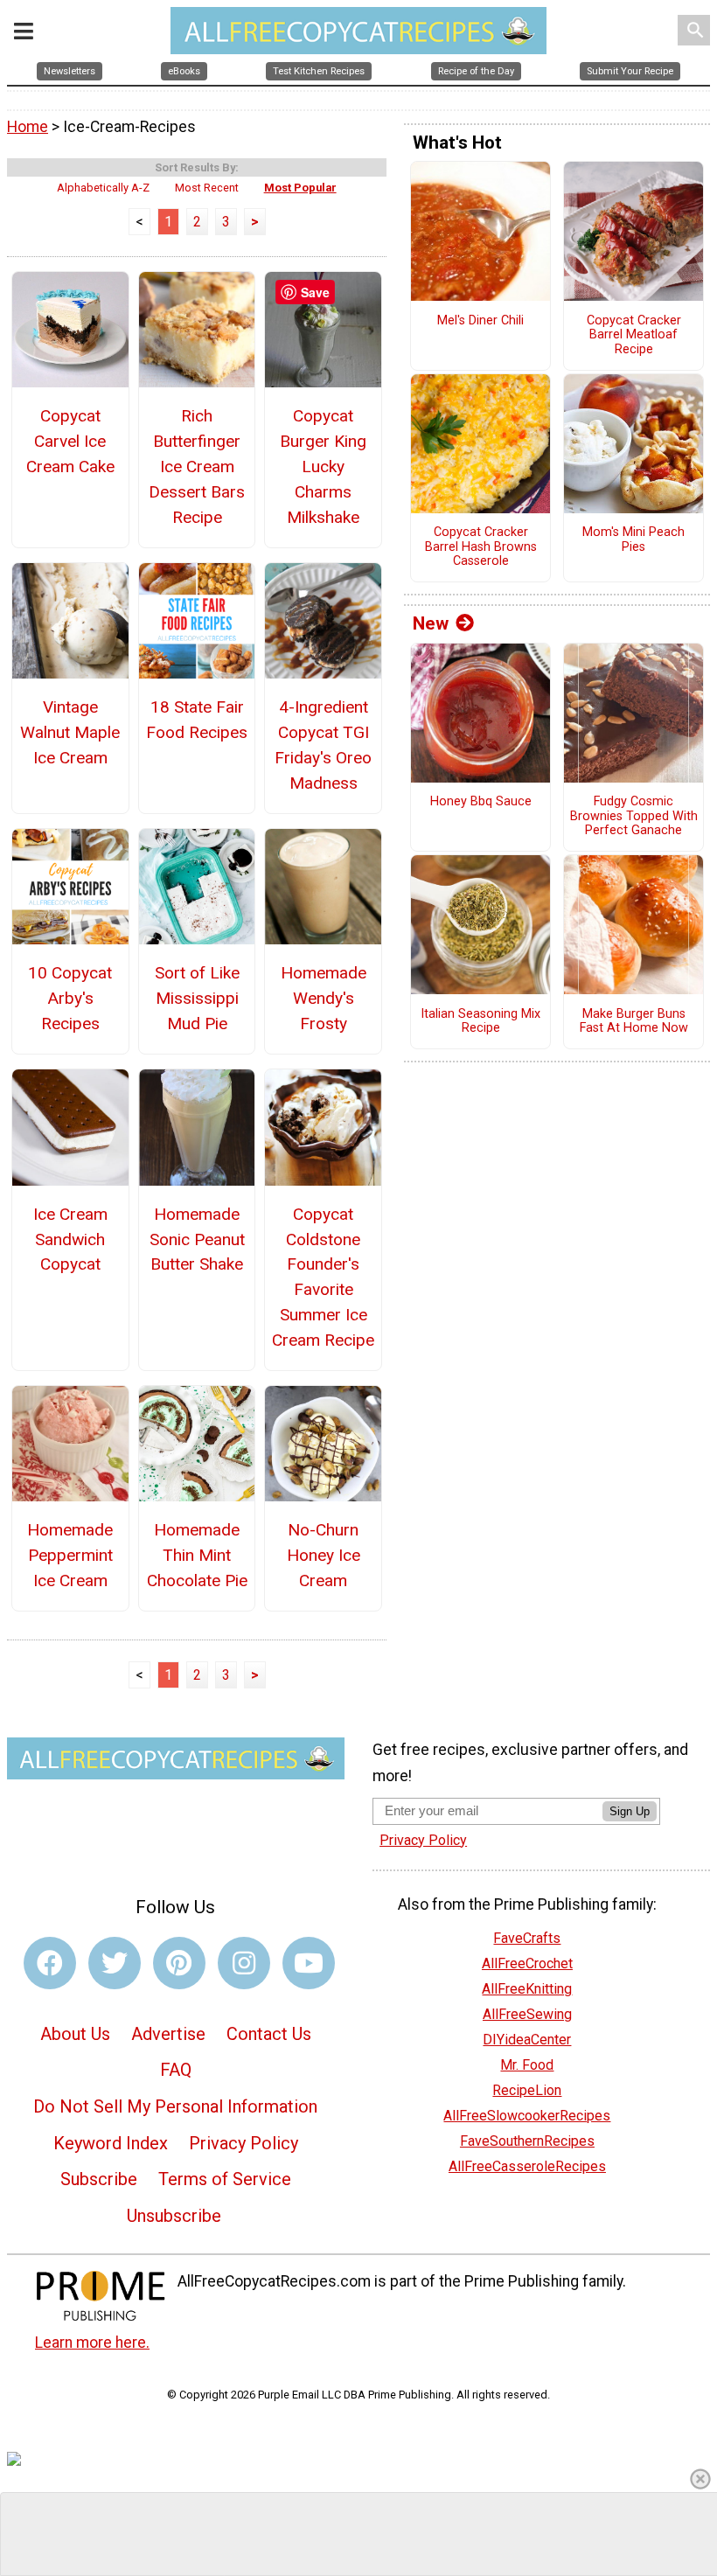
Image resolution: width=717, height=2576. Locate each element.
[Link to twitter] (115, 1963)
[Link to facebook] (50, 1963)
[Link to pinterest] (179, 1963)
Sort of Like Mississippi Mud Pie (197, 998)
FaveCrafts (527, 1938)
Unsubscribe (174, 2216)
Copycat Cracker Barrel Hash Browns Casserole (481, 547)
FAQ (176, 2070)
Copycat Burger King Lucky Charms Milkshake (323, 466)
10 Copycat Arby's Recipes (70, 998)
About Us (75, 2034)
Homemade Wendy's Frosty (324, 998)
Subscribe (99, 2179)
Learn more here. (92, 2343)
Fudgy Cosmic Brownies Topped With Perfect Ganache (634, 816)
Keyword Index (111, 2143)
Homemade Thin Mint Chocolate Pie (197, 1555)
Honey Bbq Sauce (481, 802)
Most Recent (207, 188)
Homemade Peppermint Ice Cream (70, 1555)
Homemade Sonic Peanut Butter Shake (197, 1239)
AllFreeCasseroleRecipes (527, 2166)
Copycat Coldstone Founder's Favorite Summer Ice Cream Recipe (323, 1277)
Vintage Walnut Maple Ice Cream (70, 732)
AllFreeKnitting (527, 1989)
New (431, 623)
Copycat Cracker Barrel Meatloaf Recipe (634, 335)
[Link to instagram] (244, 1963)
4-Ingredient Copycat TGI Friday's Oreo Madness (323, 745)
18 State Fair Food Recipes (197, 720)
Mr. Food (527, 2065)
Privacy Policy (244, 2143)
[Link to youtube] (309, 1963)
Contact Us (269, 2034)
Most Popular (300, 188)
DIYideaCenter (527, 2040)
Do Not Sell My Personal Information (175, 2106)
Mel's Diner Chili (480, 321)
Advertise (168, 2034)
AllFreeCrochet (527, 1963)
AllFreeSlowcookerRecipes (527, 2116)
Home (28, 127)
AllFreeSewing (527, 2014)
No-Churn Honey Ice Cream (324, 1555)
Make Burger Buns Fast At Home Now (634, 1022)
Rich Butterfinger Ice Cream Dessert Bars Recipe (197, 466)
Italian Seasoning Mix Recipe (480, 1022)
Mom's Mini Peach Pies (633, 540)
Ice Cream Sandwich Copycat (70, 1239)
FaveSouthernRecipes (527, 2141)
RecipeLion (527, 2090)
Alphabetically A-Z (103, 188)
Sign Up (630, 1811)
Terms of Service (225, 2179)
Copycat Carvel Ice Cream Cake (70, 441)
